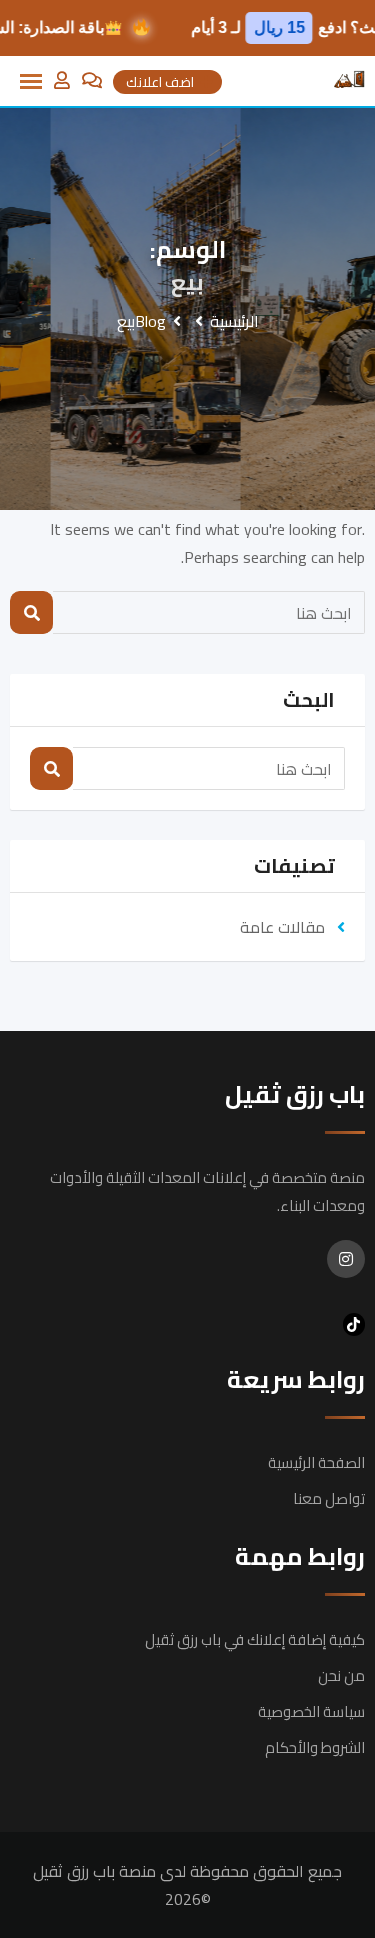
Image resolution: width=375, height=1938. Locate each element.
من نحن (341, 1675)
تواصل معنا (329, 1498)
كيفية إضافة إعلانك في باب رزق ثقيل (255, 1639)
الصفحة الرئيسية (316, 1462)
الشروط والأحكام (315, 1747)
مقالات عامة (282, 927)
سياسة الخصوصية (311, 1711)
